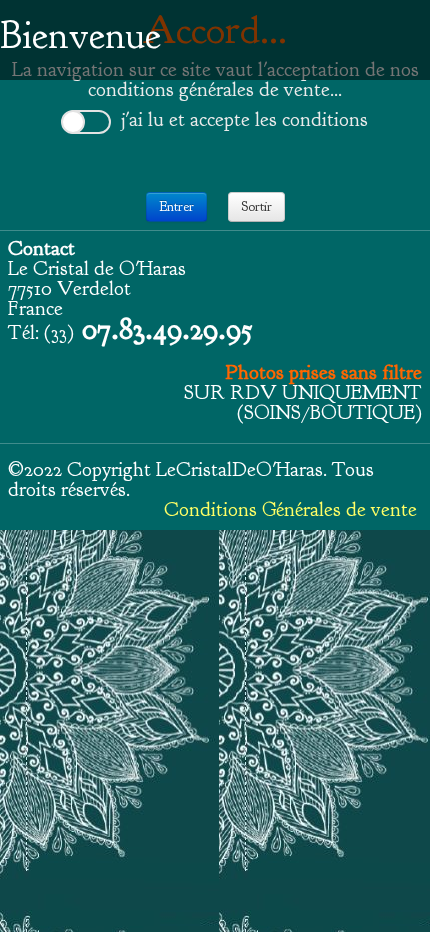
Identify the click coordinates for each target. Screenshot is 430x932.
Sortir (256, 206)
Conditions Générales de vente (290, 509)
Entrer (176, 206)
